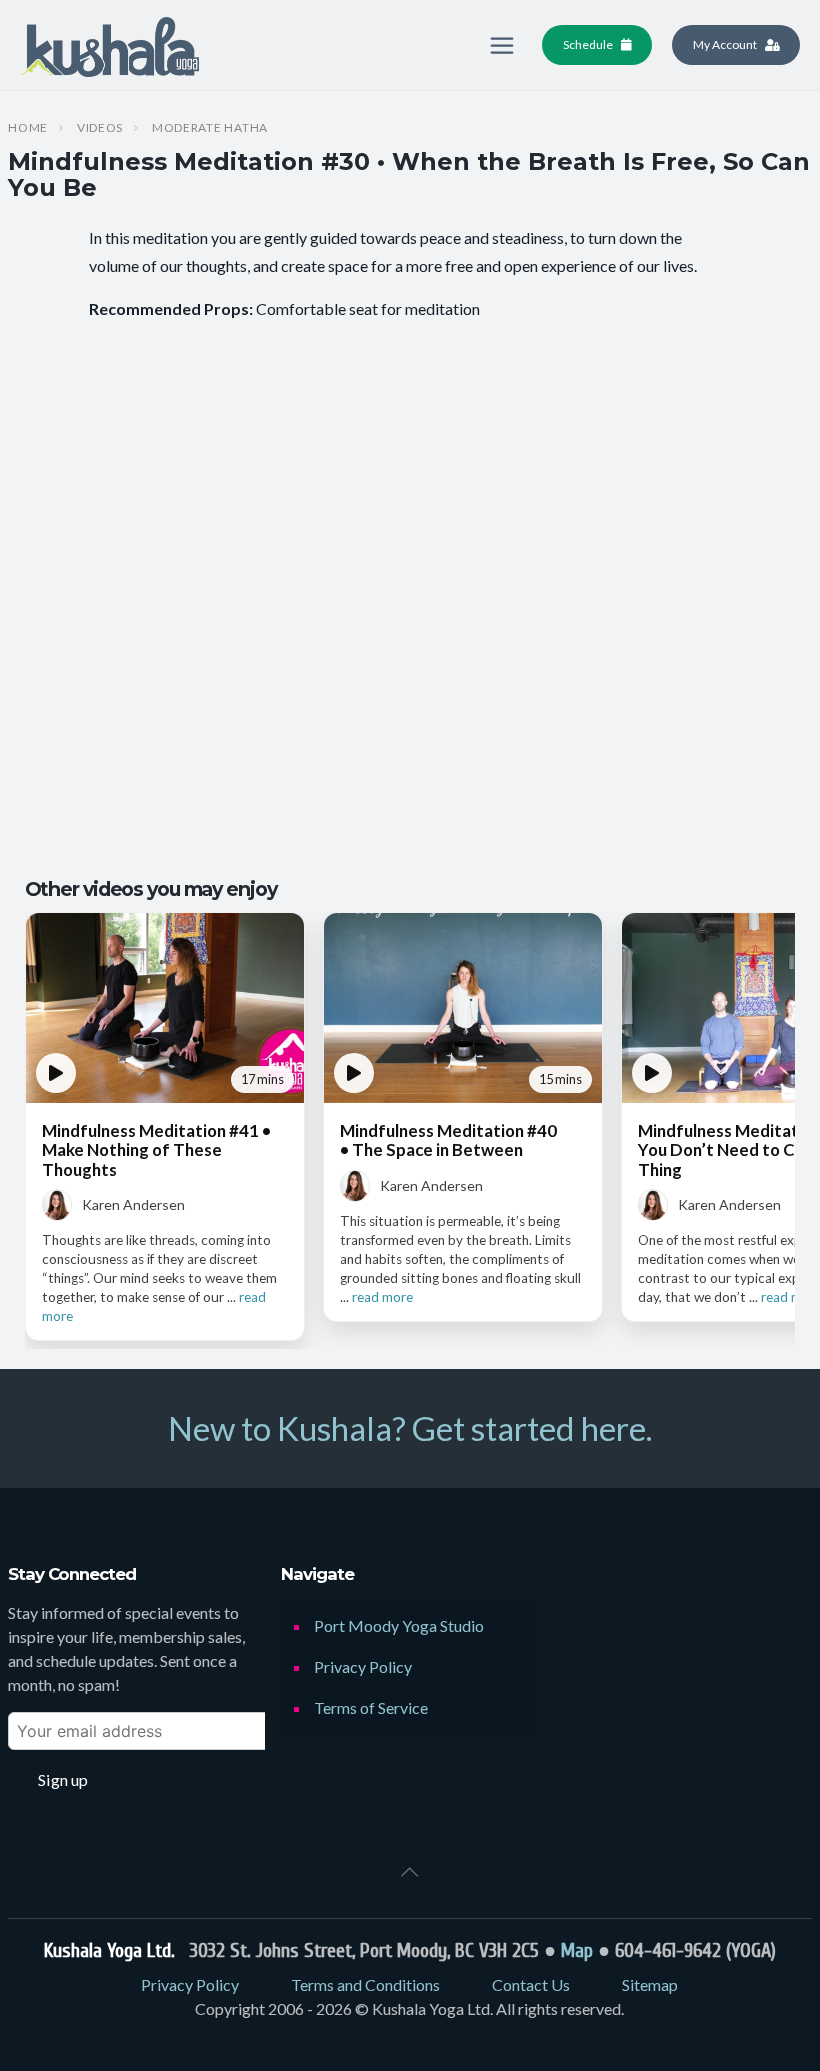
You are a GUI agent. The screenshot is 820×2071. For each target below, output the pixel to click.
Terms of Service (371, 1707)
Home (28, 128)
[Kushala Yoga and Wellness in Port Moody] (109, 45)
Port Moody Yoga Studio (399, 1625)
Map (577, 1950)
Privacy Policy (363, 1666)
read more (382, 1297)
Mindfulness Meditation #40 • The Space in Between (448, 1140)
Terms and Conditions (365, 1984)
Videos (100, 128)
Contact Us (531, 1984)
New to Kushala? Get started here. (410, 1428)
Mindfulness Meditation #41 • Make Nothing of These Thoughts (156, 1150)
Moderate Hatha (210, 128)
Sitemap (650, 1984)
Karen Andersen (133, 1204)
